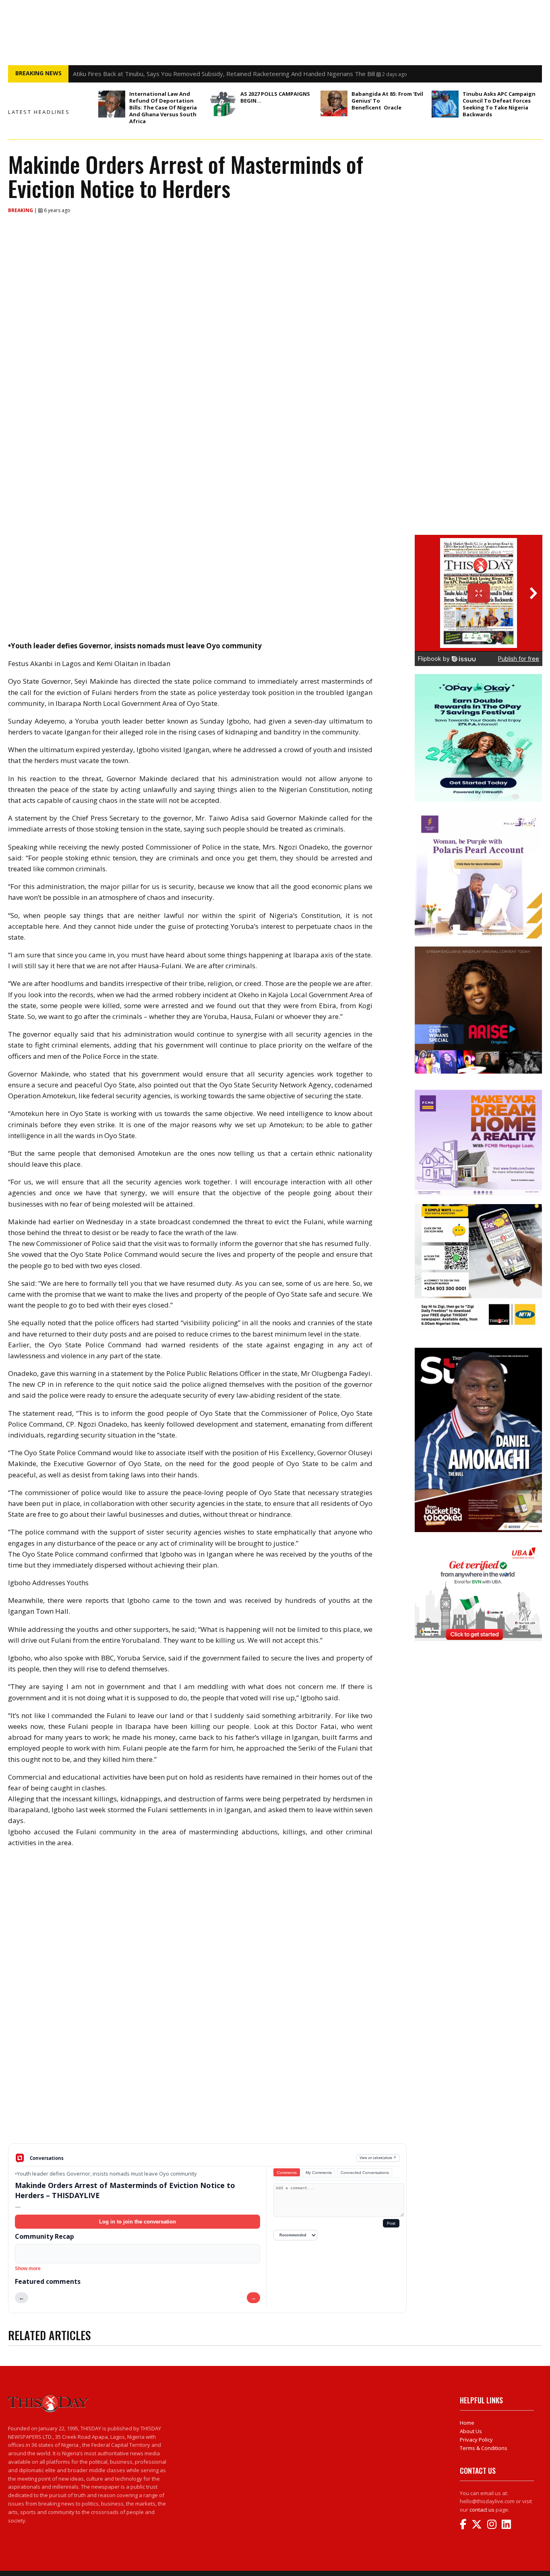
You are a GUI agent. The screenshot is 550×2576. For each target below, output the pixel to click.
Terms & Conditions (484, 2448)
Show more (28, 2269)
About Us (471, 2431)
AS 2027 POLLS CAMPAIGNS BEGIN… (275, 97)
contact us (482, 2510)
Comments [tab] (287, 2173)
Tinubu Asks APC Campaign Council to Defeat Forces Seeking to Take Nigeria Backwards (499, 104)
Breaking (21, 210)
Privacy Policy (476, 2440)
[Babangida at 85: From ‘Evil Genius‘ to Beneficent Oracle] (334, 103)
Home (467, 2423)
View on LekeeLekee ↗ (378, 2158)
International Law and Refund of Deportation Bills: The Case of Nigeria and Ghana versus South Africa (163, 107)
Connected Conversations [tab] (365, 2173)
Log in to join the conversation (137, 2222)
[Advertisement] (207, 2081)
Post (391, 2223)
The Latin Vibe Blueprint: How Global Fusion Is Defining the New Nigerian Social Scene (191, 74)
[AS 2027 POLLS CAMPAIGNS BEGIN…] (223, 104)
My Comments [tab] (319, 2173)
